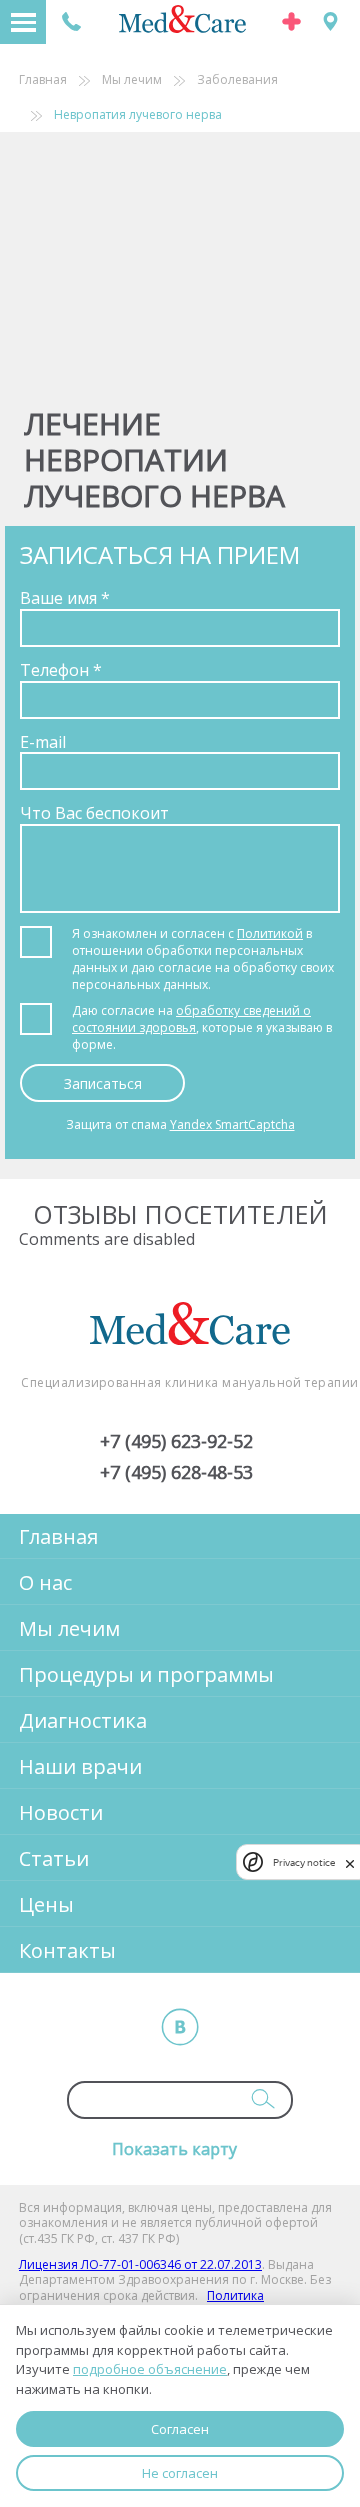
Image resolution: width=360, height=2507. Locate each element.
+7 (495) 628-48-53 (176, 1473)
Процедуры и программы (146, 1674)
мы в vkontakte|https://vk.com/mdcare (180, 2027)
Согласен (180, 2429)
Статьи (54, 1858)
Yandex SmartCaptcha (232, 1124)
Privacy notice (304, 1862)
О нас (45, 1582)
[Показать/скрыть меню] (23, 22)
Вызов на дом (291, 21)
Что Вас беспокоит (94, 813)
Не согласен (180, 2473)
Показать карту (174, 2149)
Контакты (67, 1950)
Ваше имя (65, 598)
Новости (61, 1812)
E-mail (43, 742)
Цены (46, 1904)
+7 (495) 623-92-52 (176, 1442)
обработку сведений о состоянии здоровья (191, 1019)
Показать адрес (330, 21)
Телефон (61, 670)
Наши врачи (80, 1766)
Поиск (263, 2098)
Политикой (270, 933)
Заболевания (237, 80)
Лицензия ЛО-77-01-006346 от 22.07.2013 (140, 2264)
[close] (350, 1862)
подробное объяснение (150, 2369)
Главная (43, 80)
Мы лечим (132, 80)
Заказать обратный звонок (71, 21)
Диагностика (83, 1720)
